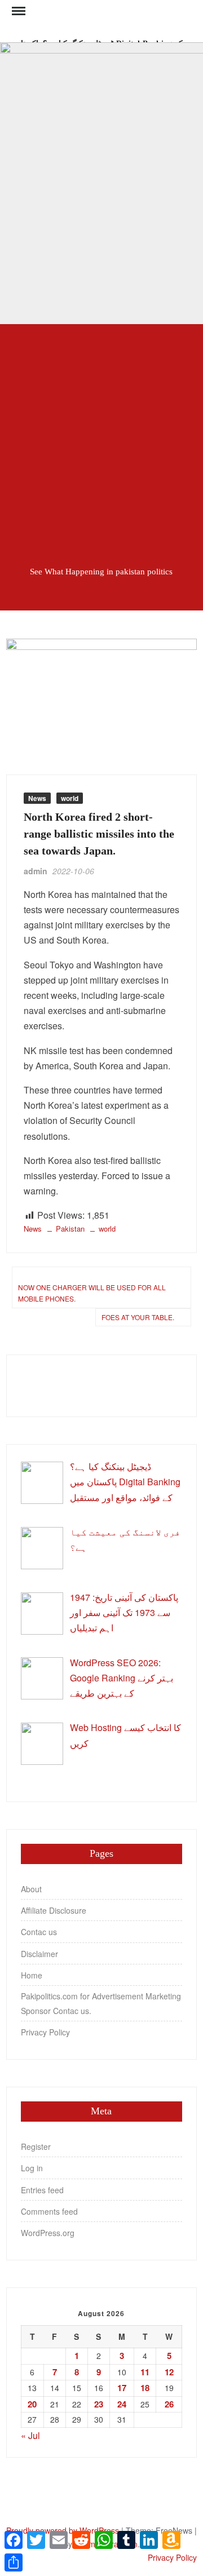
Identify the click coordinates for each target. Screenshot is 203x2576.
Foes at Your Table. (138, 1317)
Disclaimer (39, 1954)
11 (145, 2372)
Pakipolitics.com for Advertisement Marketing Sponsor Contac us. (101, 2003)
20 (32, 2404)
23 (99, 2404)
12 (169, 2372)
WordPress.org (48, 2233)
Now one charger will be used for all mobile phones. (92, 1293)
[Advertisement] (101, 437)
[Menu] (17, 11)
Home (32, 1975)
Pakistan (70, 1229)
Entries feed (42, 2190)
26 (169, 2404)
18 (145, 2388)
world (70, 798)
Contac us (39, 1932)
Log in (32, 2168)
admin (36, 871)
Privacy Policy (45, 2032)
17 (122, 2388)
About (31, 1889)
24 (122, 2404)
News (37, 798)
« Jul (30, 2435)
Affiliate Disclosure (54, 1910)
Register (36, 2146)
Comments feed (49, 2211)
